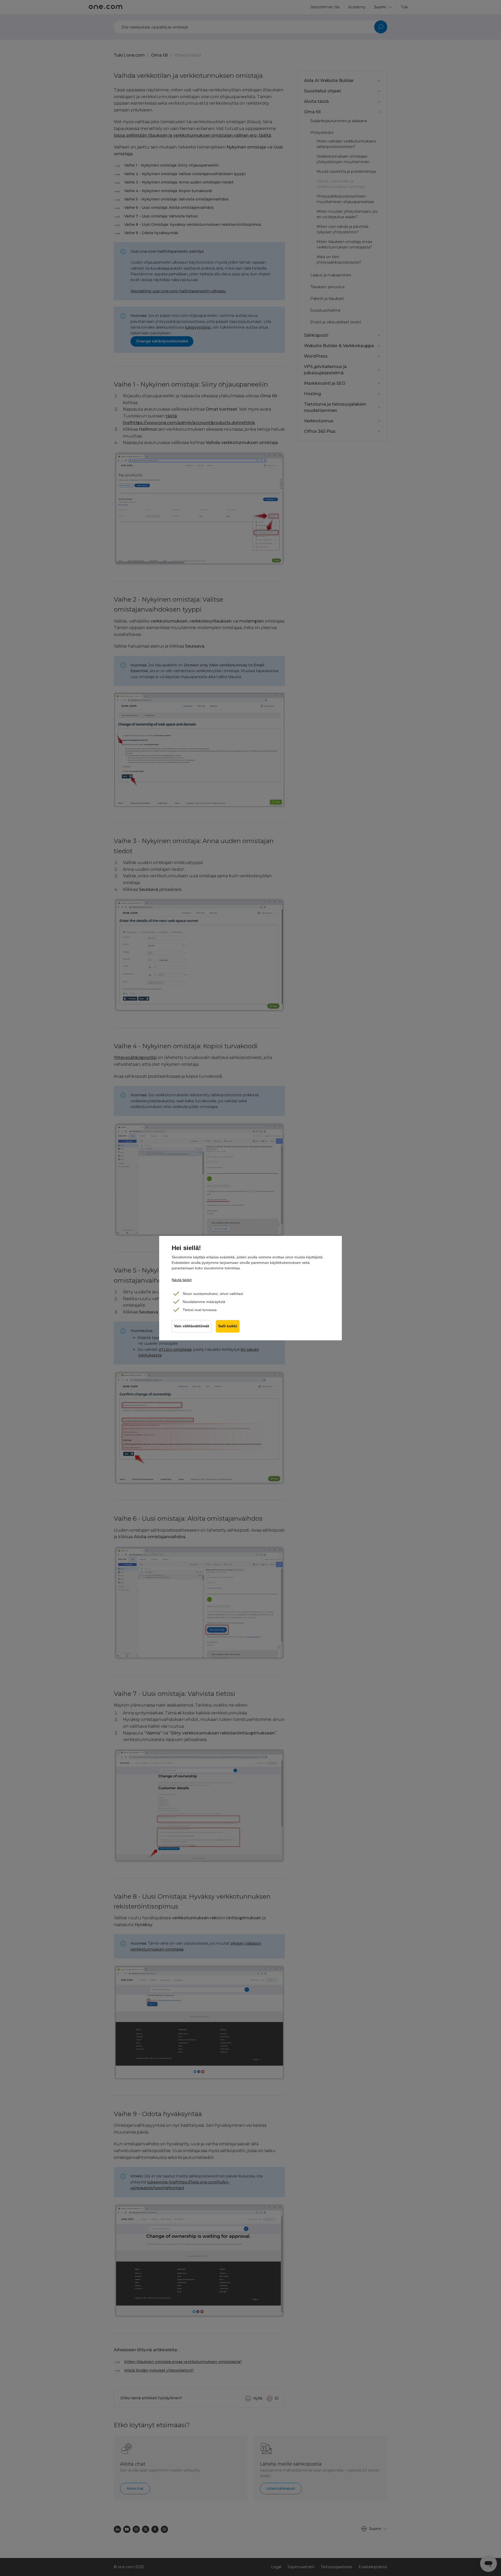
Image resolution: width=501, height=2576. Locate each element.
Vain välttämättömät (192, 1326)
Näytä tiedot (182, 1280)
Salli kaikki (228, 1326)
